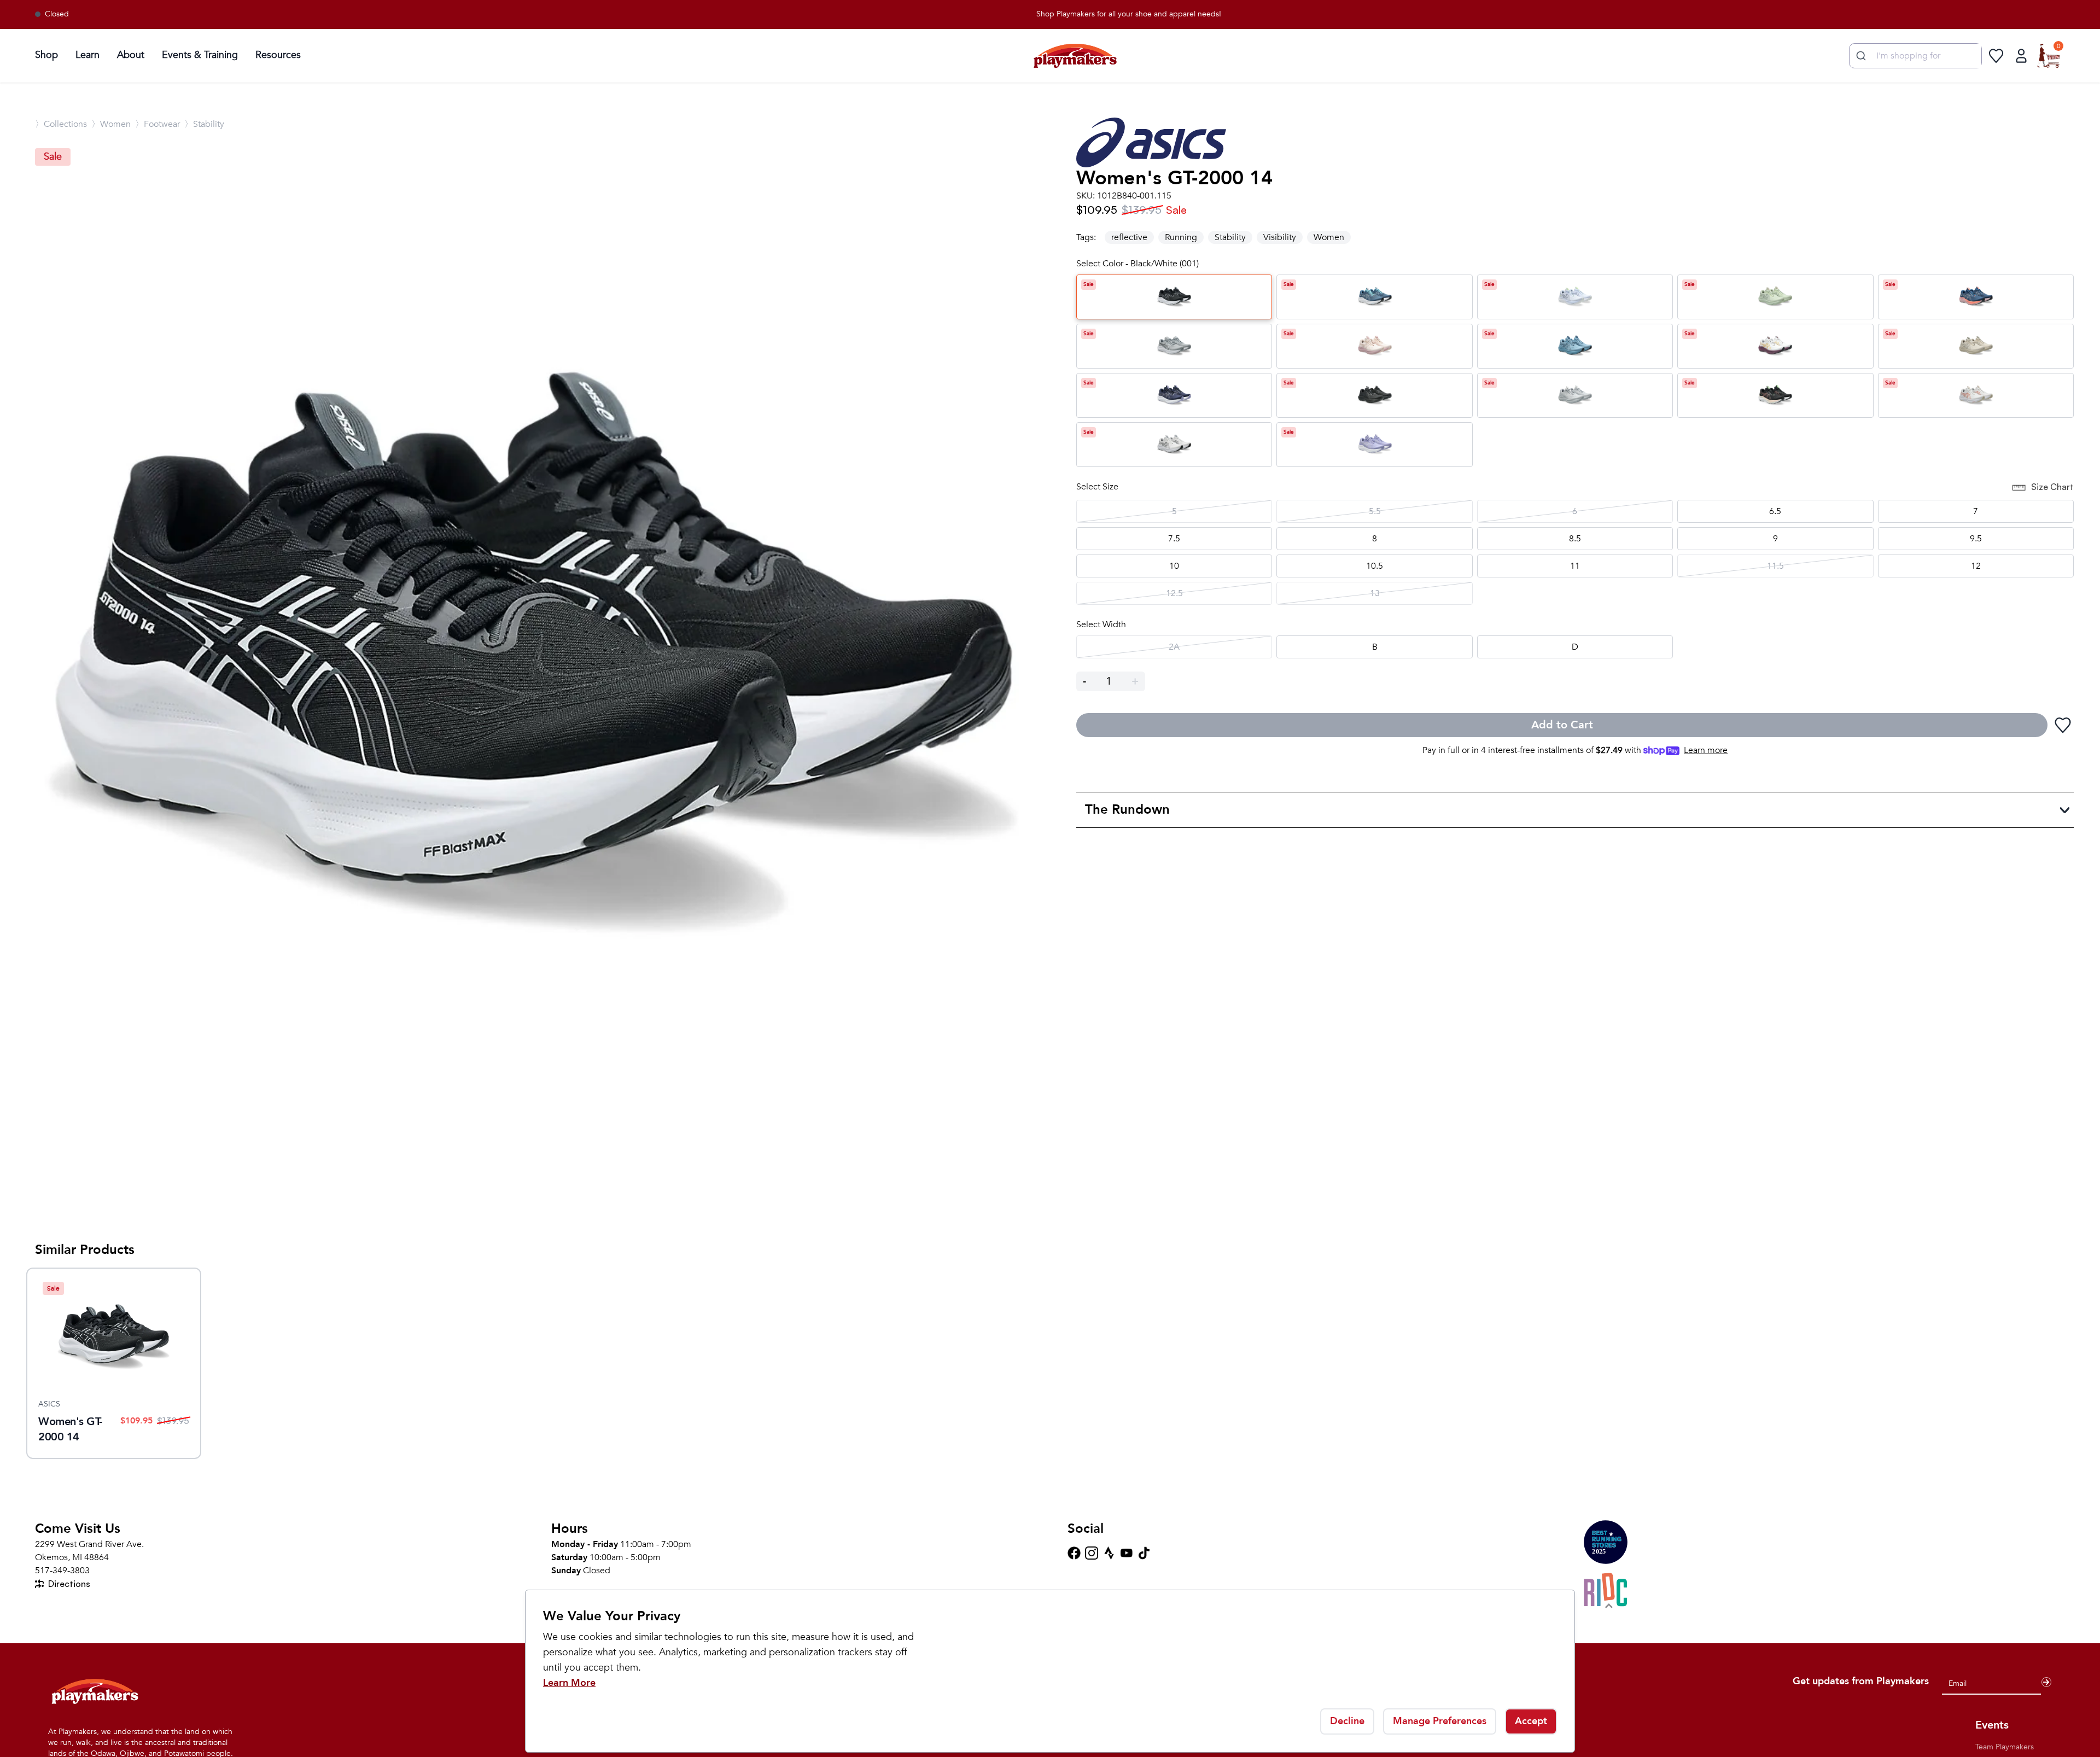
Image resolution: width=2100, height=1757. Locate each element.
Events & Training (200, 55)
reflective (1129, 237)
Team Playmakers (2005, 1747)
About (131, 55)
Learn (87, 55)
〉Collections (61, 124)
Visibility (1280, 237)
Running (1181, 237)
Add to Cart (1562, 725)
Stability (1230, 237)
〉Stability (204, 124)
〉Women (111, 124)
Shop (46, 55)
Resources (278, 55)
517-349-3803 (62, 1571)
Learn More (569, 1683)
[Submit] (1860, 56)
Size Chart (2052, 487)
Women (1329, 237)
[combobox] (1915, 56)
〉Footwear (157, 124)
